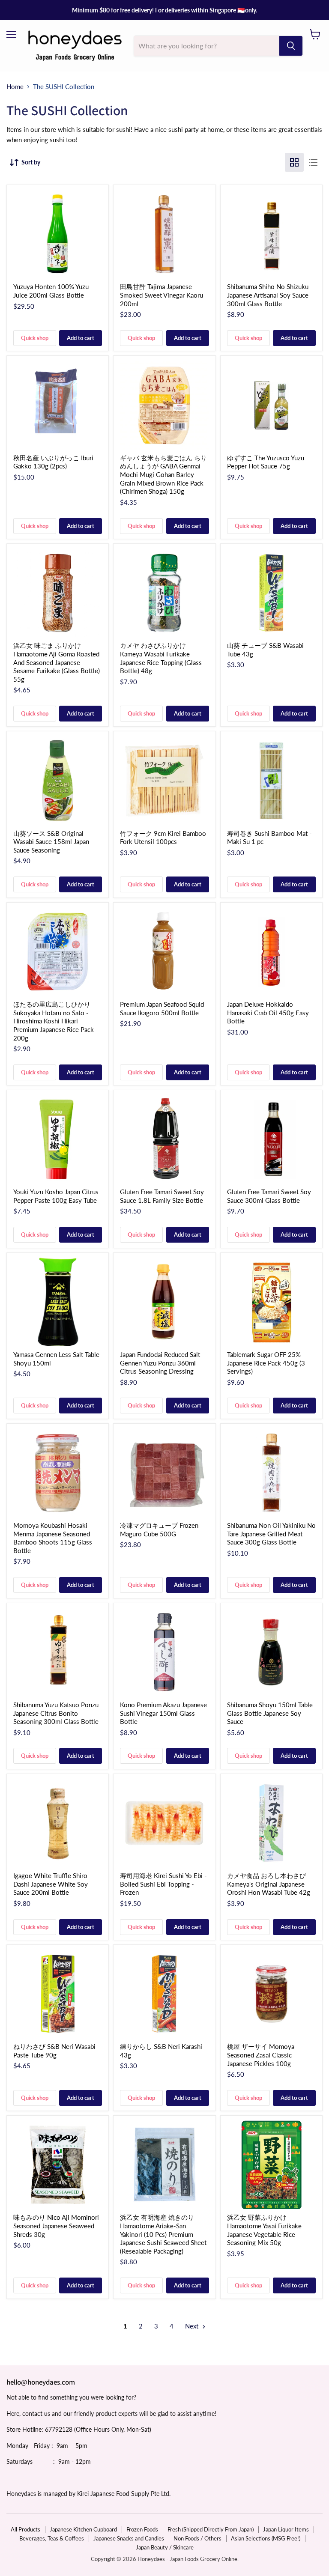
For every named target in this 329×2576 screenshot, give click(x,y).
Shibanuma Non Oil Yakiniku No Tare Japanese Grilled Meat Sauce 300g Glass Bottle (271, 1534)
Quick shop (35, 338)
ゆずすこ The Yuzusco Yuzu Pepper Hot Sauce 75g (266, 462)
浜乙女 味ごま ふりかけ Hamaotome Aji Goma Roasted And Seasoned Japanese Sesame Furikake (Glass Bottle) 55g (57, 662)
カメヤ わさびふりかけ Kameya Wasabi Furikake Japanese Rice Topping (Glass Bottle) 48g (161, 658)
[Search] (291, 46)
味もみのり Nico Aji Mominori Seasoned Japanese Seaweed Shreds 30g (56, 2226)
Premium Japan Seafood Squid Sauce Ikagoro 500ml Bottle (162, 1008)
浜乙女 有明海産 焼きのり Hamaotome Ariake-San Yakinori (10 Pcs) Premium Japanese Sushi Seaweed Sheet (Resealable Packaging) (163, 2234)
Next (193, 2326)
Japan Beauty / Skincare (165, 2547)
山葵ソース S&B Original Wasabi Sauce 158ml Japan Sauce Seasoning (51, 842)
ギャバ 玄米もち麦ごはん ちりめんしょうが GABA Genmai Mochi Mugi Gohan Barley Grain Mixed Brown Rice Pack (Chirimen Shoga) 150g (163, 475)
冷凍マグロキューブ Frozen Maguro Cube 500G (159, 1529)
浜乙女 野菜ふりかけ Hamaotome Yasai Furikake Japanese (264, 2230)
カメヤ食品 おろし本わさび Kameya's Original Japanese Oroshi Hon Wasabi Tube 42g (269, 1884)
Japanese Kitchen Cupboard (83, 2529)
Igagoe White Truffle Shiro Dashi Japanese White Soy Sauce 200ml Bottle (51, 1884)
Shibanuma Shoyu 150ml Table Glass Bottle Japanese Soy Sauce (270, 1713)
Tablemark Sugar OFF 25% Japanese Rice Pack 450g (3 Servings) (266, 1363)
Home (15, 87)
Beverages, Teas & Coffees (52, 2538)
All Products (25, 2529)
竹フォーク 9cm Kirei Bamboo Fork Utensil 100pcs (163, 838)
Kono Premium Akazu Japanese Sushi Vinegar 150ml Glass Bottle (163, 1713)
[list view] (313, 162)
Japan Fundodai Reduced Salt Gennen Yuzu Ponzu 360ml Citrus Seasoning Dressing (160, 1363)
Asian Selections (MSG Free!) (266, 2538)
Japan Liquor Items (286, 2529)
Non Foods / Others (197, 2538)
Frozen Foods (142, 2529)
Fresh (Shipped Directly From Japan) (211, 2529)
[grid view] (294, 162)
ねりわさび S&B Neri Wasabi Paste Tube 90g (54, 2051)
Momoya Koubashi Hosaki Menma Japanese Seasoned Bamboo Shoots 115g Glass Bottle (53, 1538)
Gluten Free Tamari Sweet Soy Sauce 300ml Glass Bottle (269, 1196)
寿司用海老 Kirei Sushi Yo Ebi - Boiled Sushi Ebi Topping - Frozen (163, 1884)
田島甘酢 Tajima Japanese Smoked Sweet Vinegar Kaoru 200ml (162, 295)
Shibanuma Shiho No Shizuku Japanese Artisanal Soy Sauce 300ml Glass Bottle (268, 295)
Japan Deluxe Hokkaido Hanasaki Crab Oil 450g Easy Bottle (268, 1012)
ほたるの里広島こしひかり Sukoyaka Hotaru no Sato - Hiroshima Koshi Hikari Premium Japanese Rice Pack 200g (54, 1021)
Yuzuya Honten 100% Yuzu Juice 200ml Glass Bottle (51, 291)
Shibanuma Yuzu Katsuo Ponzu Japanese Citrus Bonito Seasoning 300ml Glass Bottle (56, 1713)
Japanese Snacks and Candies (129, 2538)
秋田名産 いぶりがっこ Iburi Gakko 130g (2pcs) (53, 462)
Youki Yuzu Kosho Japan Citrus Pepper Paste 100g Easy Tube (56, 1196)
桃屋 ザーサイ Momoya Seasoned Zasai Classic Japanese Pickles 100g (261, 2055)
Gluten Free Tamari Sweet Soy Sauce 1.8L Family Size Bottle (162, 1196)
